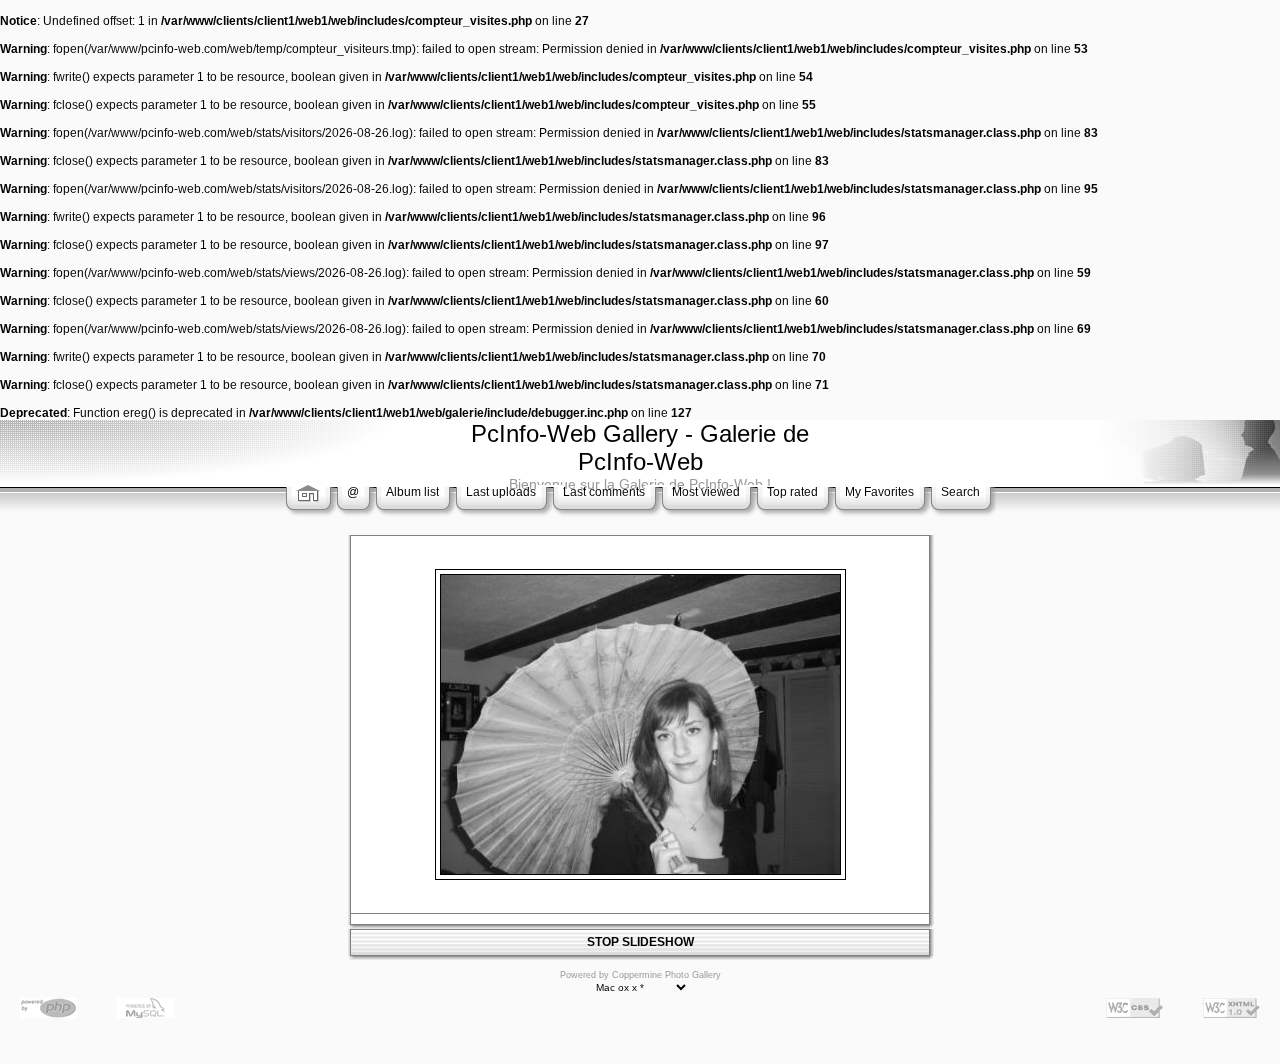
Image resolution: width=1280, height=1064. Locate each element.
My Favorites (879, 492)
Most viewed (706, 492)
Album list (412, 492)
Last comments (604, 492)
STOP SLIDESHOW (640, 942)
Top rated (792, 492)
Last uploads (501, 492)
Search (960, 492)
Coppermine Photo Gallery (666, 975)
